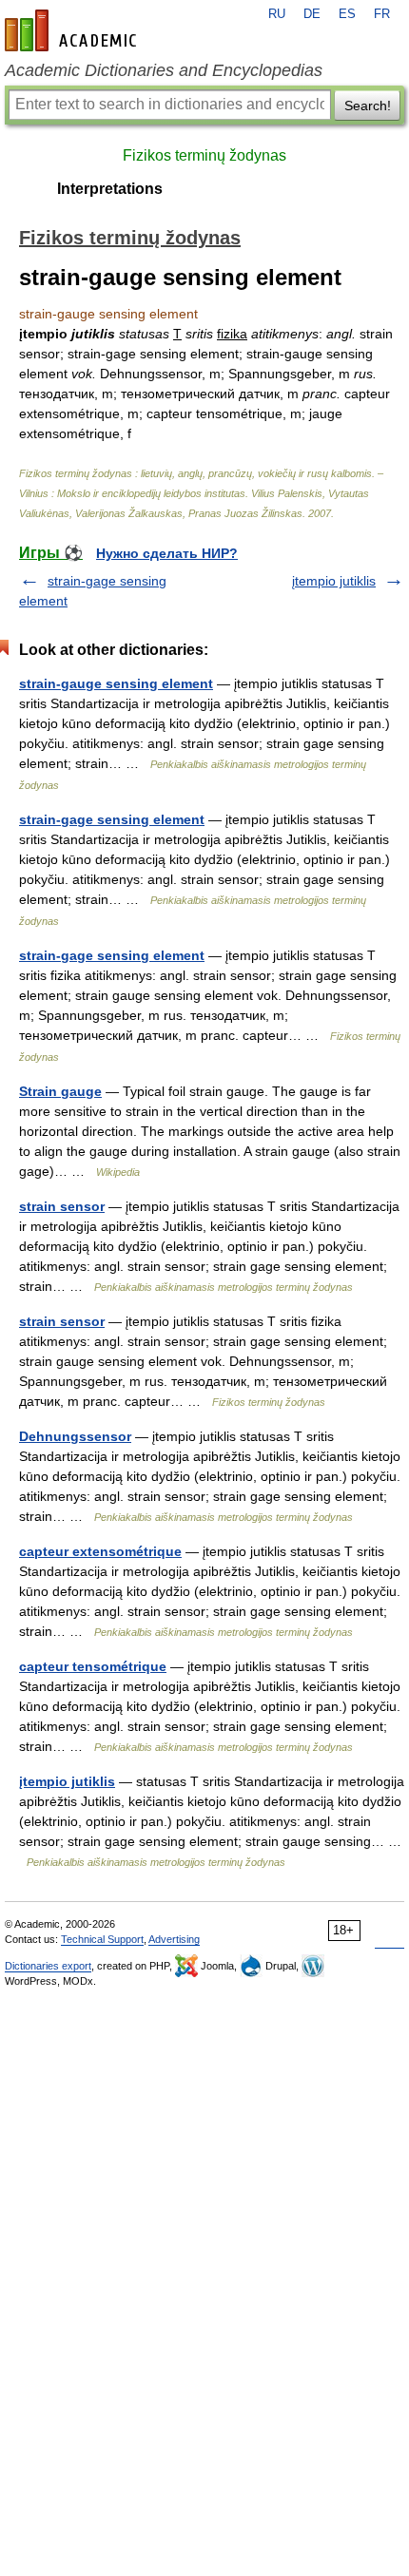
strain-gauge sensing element (116, 683)
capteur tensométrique (93, 1666)
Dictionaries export (48, 1966)
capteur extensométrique (100, 1551)
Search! (368, 106)
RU (277, 14)
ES (347, 14)
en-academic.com (73, 30)
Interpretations (110, 189)
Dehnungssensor (75, 1436)
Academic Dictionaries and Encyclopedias (164, 70)
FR (382, 14)
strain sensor (62, 1206)
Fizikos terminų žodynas (204, 155)
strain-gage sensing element (112, 819)
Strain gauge (60, 1091)
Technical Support (102, 1939)
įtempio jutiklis (334, 581)
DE (312, 14)
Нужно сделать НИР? (167, 553)
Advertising (174, 1939)
